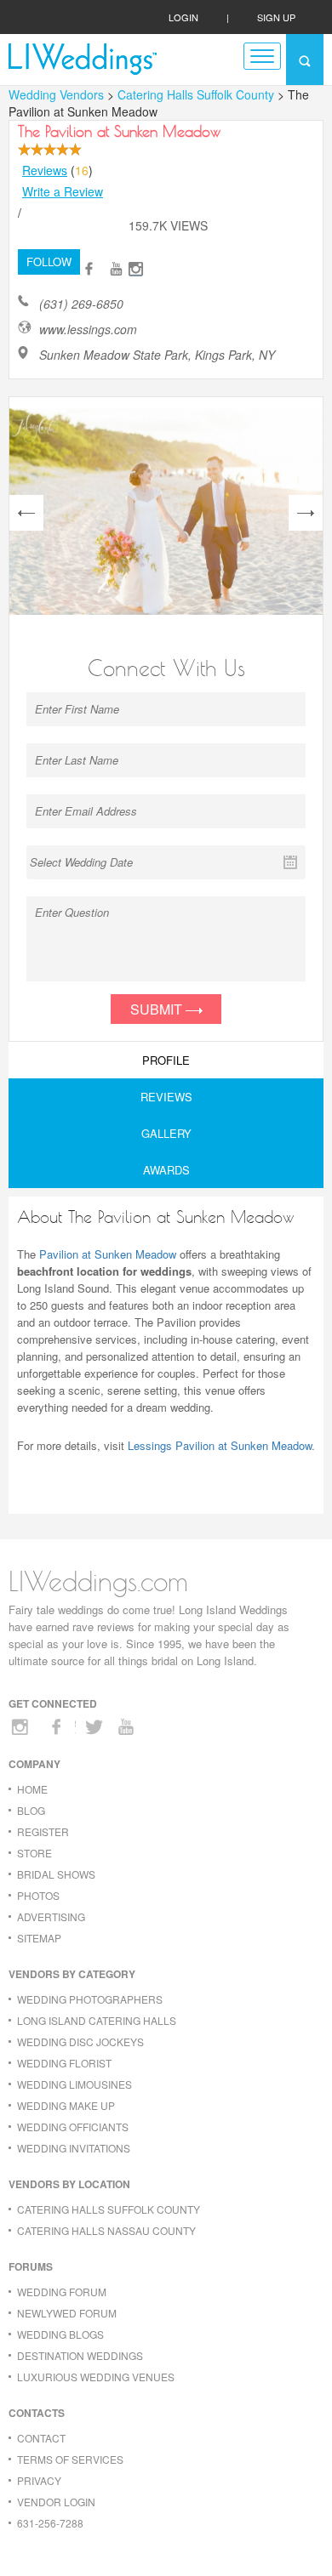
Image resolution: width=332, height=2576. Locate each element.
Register (43, 1831)
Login (183, 17)
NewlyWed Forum (67, 2313)
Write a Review (63, 191)
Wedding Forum (62, 2292)
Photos (38, 1895)
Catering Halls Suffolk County (197, 94)
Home (32, 1789)
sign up (276, 17)
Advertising (51, 1916)
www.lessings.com (88, 330)
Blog (31, 1810)
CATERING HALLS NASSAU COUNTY (106, 2230)
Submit (158, 1009)
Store (34, 1853)
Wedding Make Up (66, 2105)
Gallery (166, 1133)
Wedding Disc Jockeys (80, 2041)
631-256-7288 (50, 2523)
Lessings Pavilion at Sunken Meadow (220, 1445)
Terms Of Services (70, 2459)
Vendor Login (56, 2502)
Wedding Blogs (60, 2334)
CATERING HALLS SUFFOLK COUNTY (109, 2209)
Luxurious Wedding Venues (96, 2377)
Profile (166, 1060)
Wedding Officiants (73, 2127)
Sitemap (39, 1938)
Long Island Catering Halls (97, 2020)
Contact (41, 2438)
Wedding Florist (64, 2063)
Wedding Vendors (56, 94)
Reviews (45, 170)
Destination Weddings (80, 2355)
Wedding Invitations (74, 2148)
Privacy (39, 2480)
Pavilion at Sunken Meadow (108, 1254)
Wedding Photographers (90, 1999)
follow (49, 262)
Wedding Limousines (74, 2084)
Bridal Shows (56, 1874)
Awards (166, 1170)
